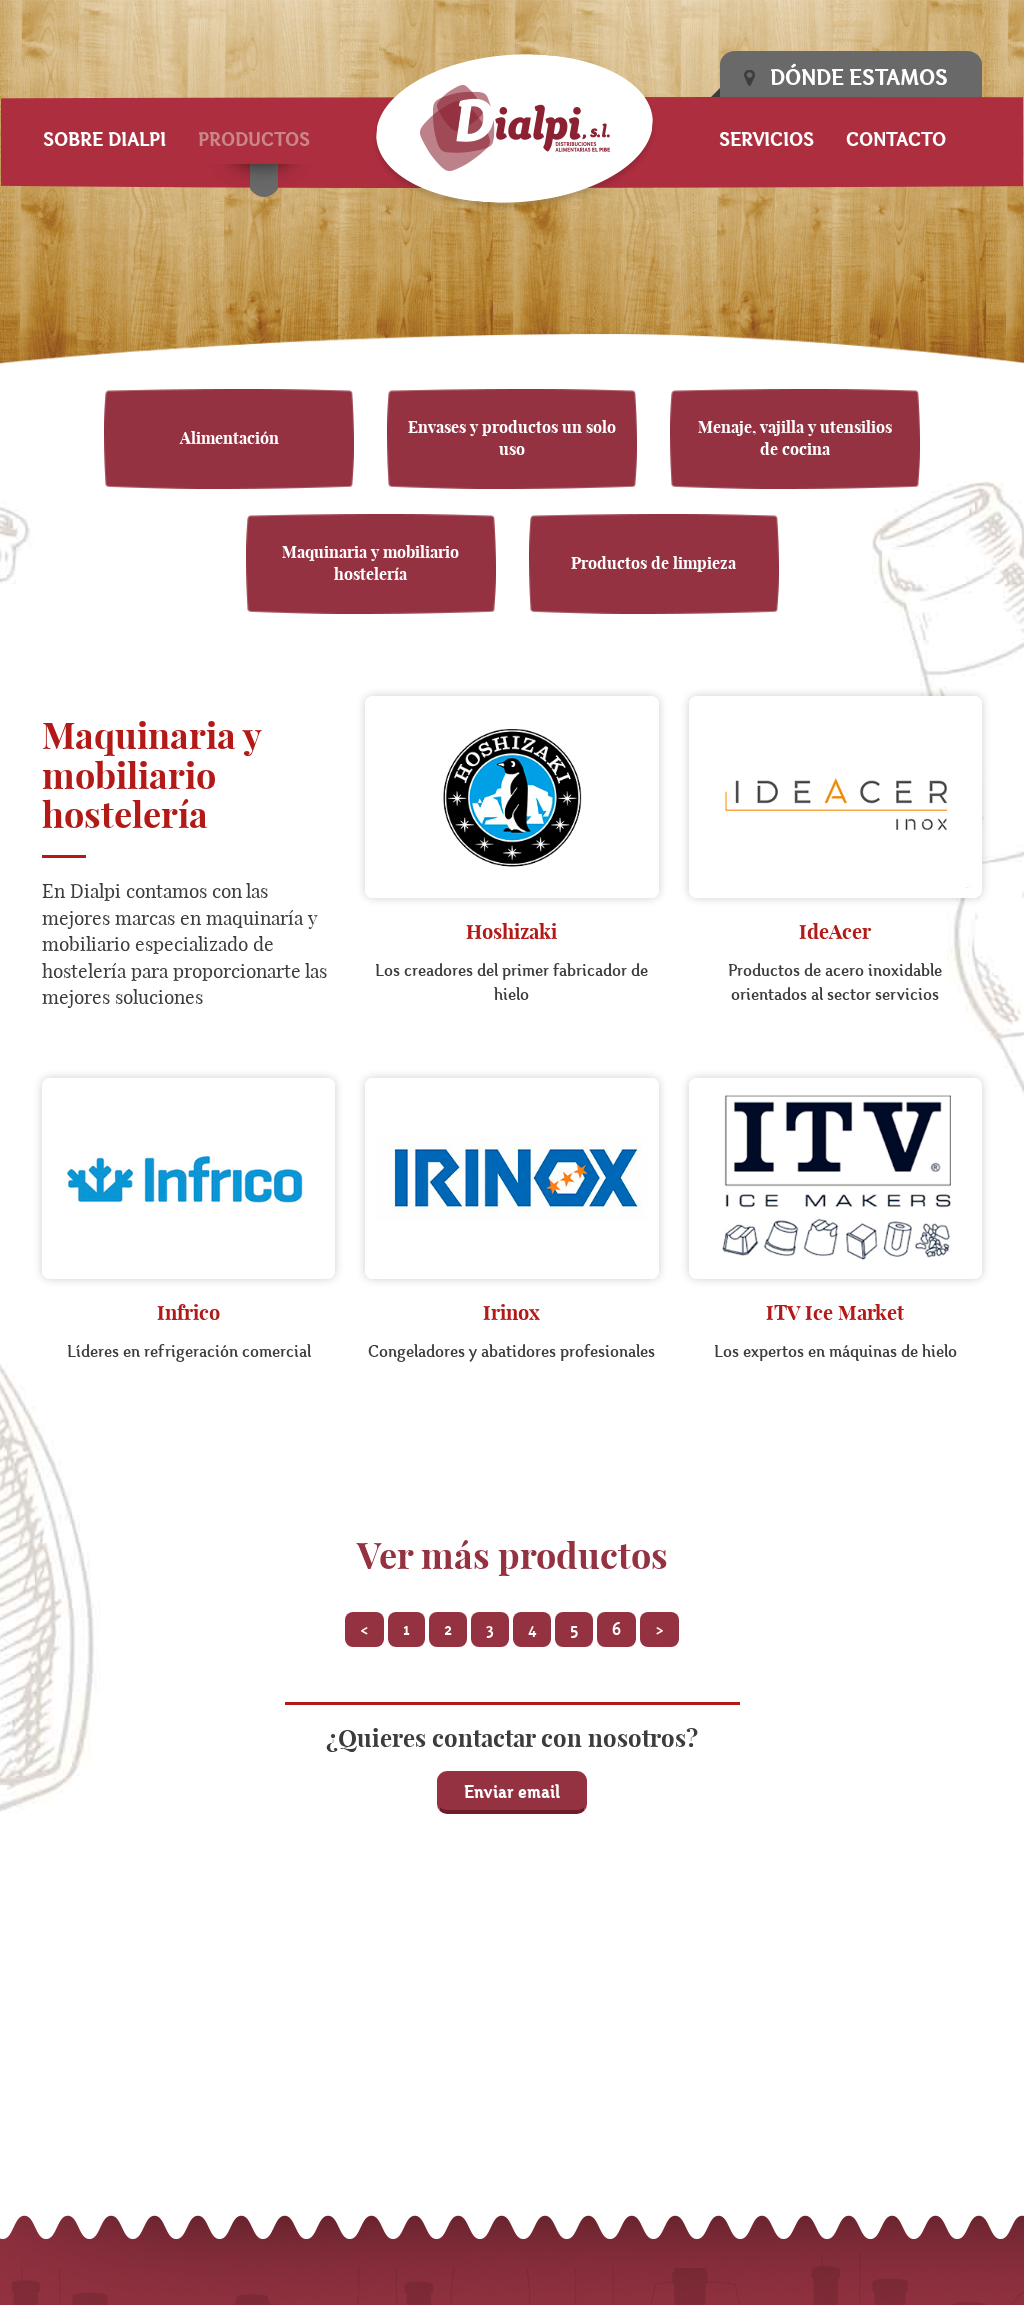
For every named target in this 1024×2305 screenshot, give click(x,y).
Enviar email (512, 1791)
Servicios (766, 139)
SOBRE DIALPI (104, 139)
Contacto (896, 139)
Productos (254, 139)
